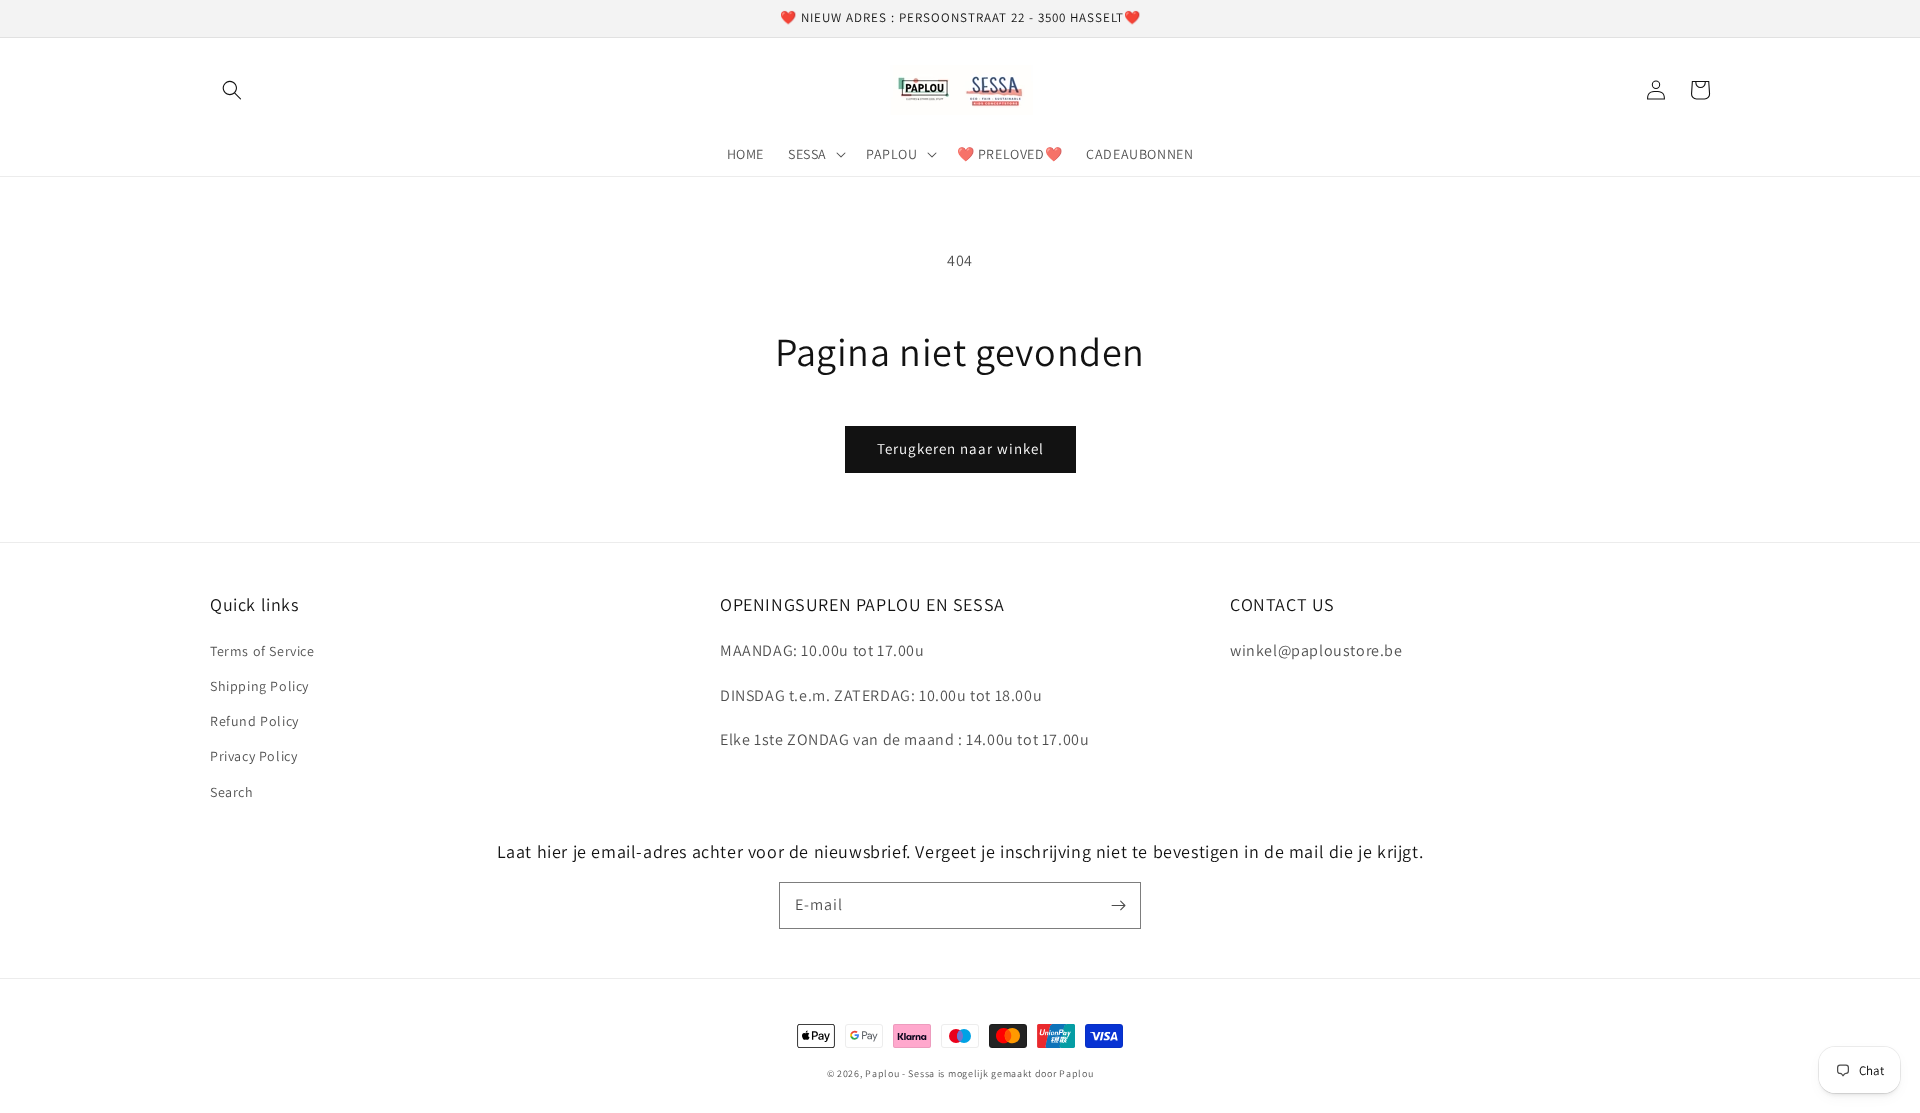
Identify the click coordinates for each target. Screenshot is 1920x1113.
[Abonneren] (1118, 905)
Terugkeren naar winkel (960, 448)
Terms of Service (262, 651)
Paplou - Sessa (900, 1073)
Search (232, 792)
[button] (232, 90)
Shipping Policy (259, 686)
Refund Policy (254, 721)
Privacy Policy (253, 756)
